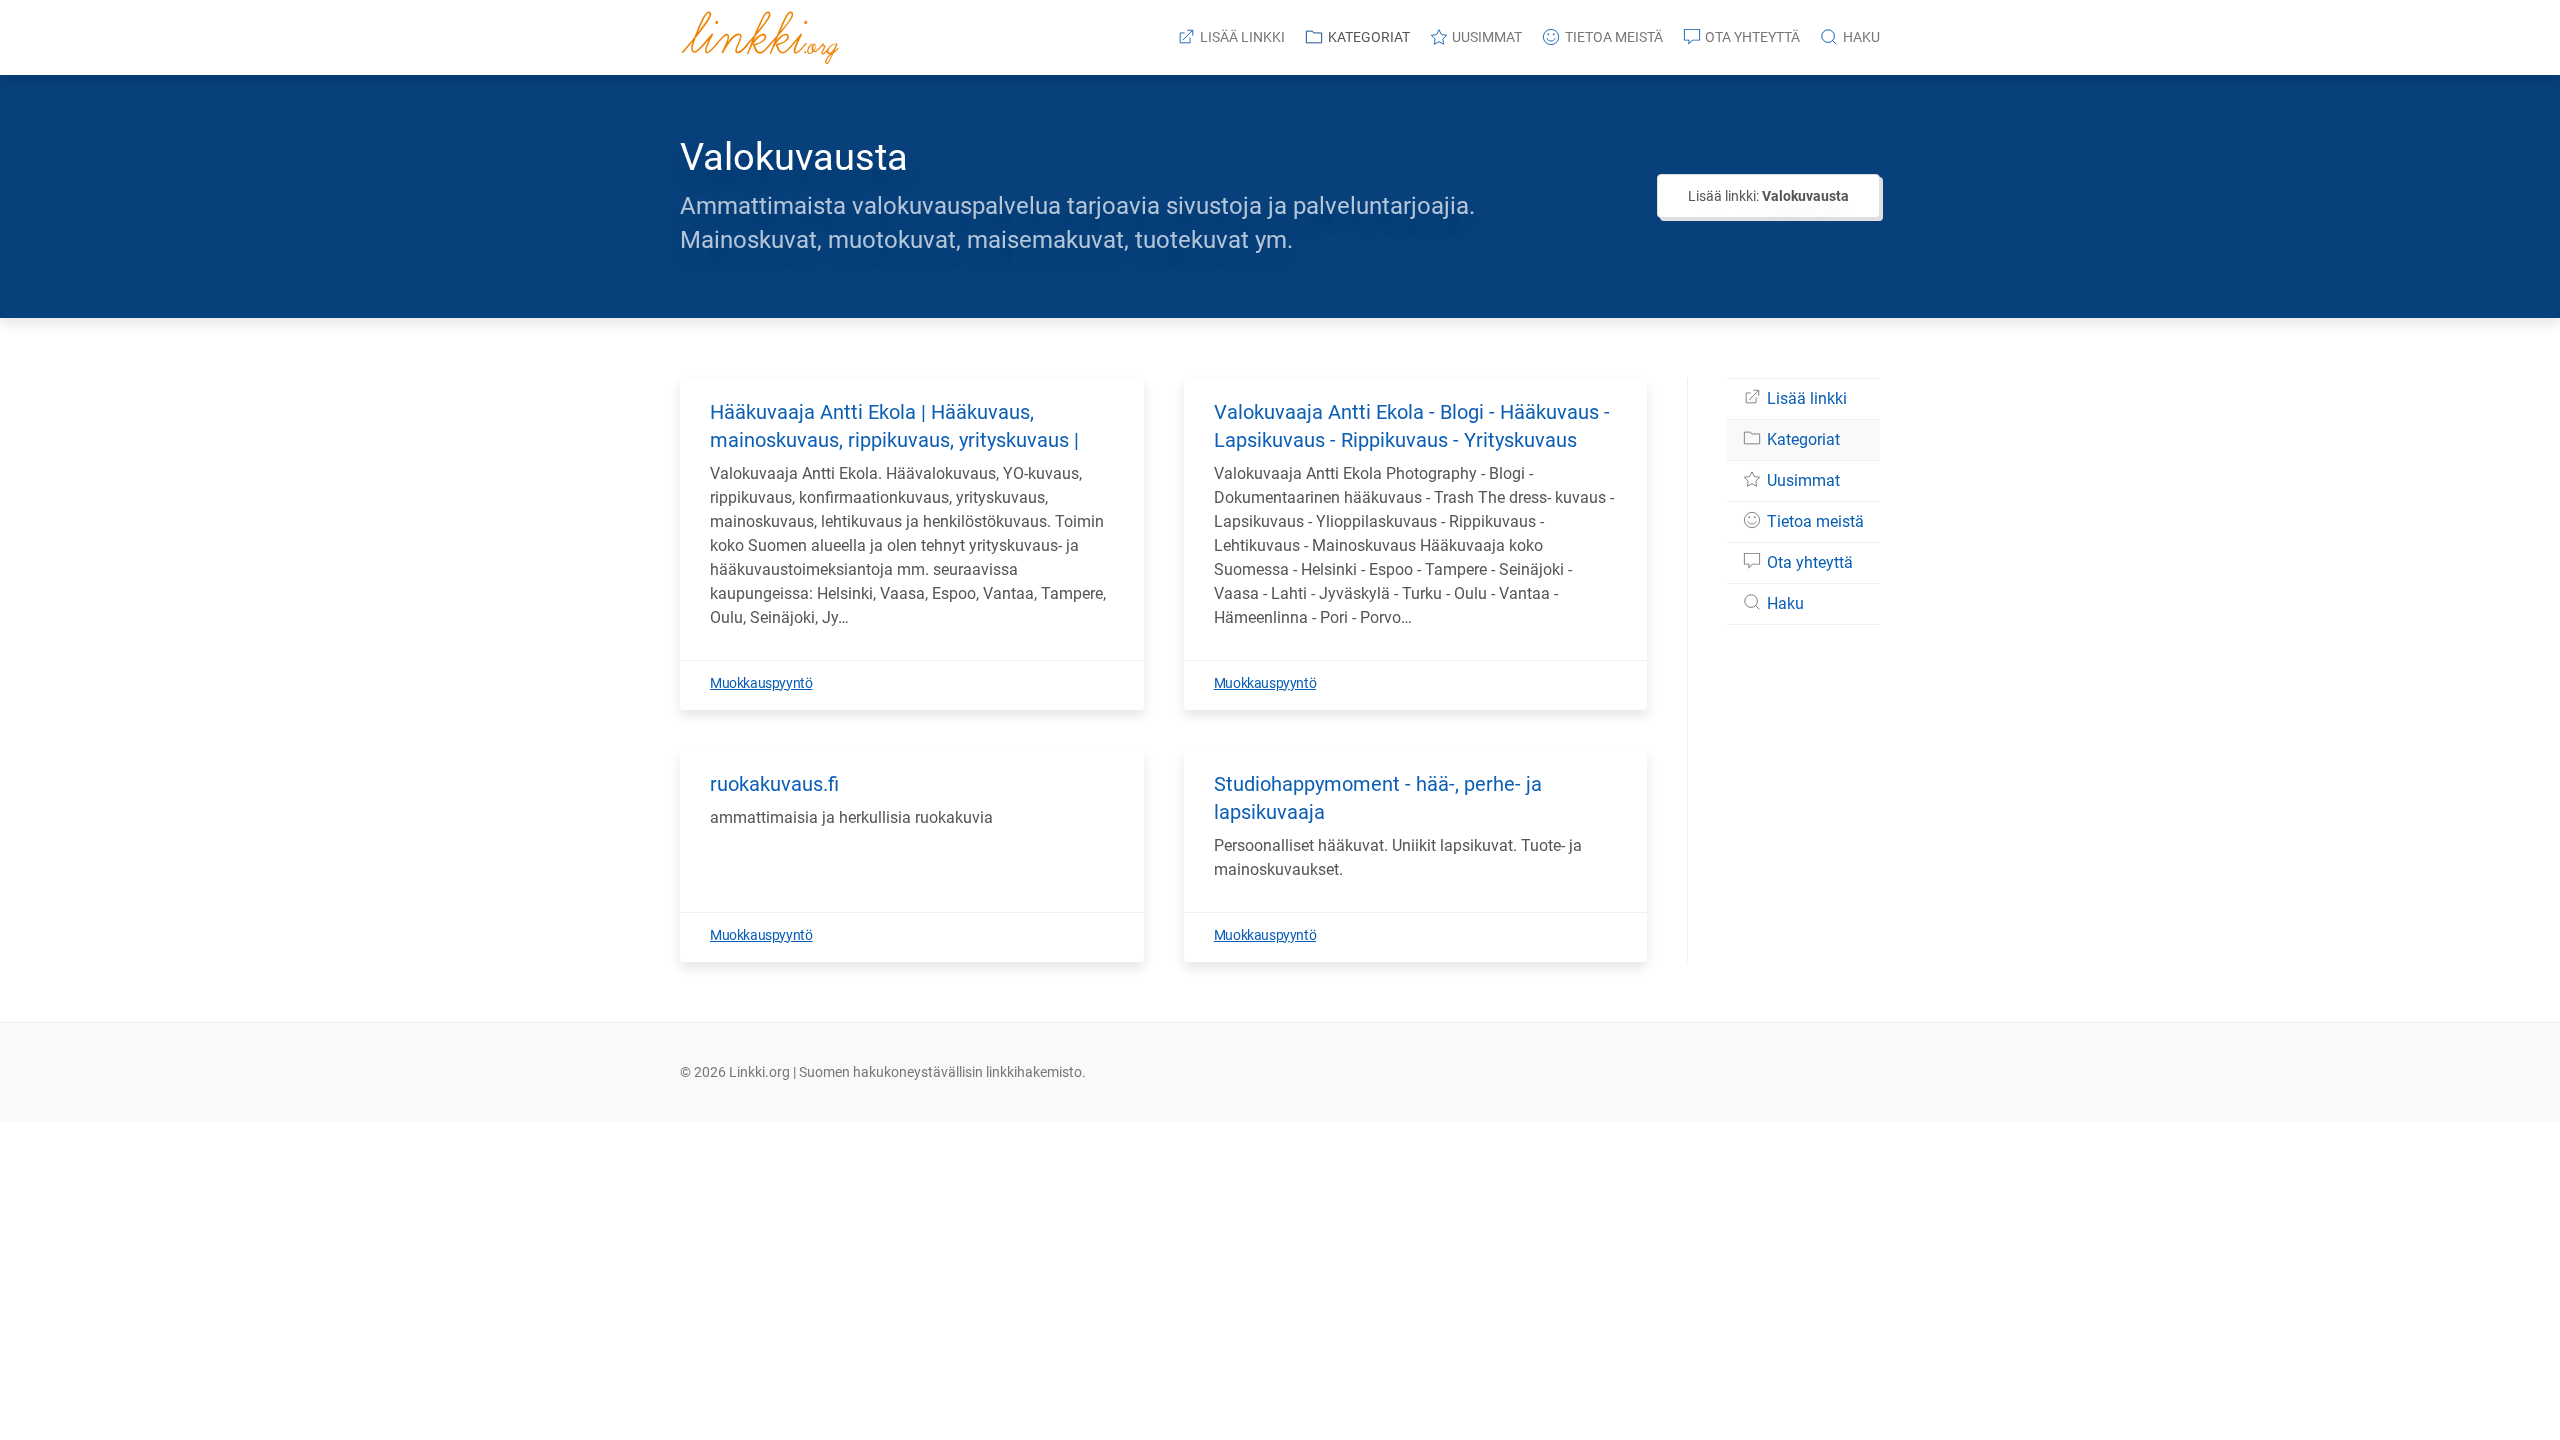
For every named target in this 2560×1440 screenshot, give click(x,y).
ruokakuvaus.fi (774, 784)
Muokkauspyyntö (761, 683)
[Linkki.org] (760, 37)
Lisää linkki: (1768, 196)
